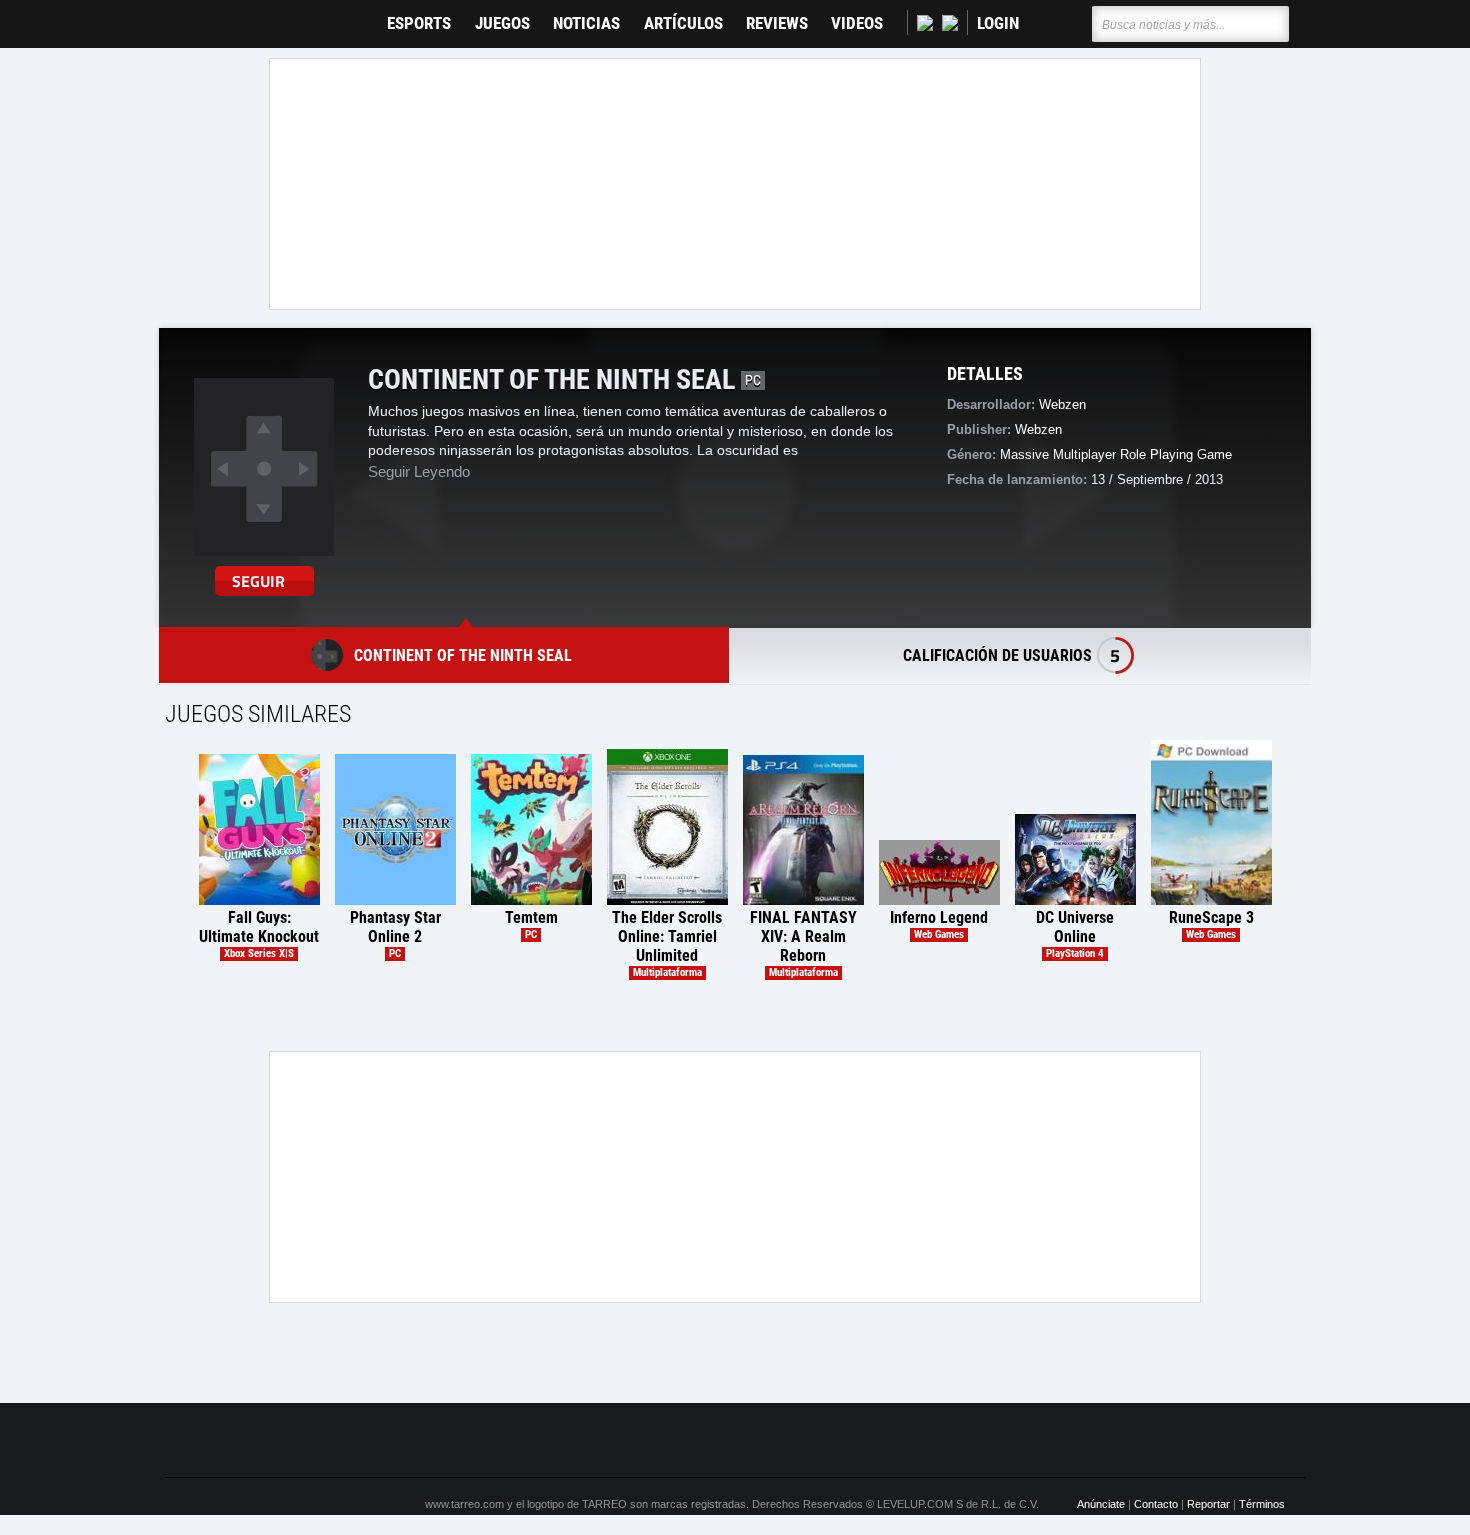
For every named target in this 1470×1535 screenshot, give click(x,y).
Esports (419, 23)
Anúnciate (1101, 1504)
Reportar (1208, 1504)
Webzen (1038, 429)
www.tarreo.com (464, 1504)
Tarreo (193, 14)
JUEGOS (502, 23)
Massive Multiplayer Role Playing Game (1116, 454)
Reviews (777, 23)
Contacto (1156, 1504)
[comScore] (963, 1441)
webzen (1062, 404)
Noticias (586, 23)
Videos (857, 23)
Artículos (683, 23)
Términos (1262, 1504)
